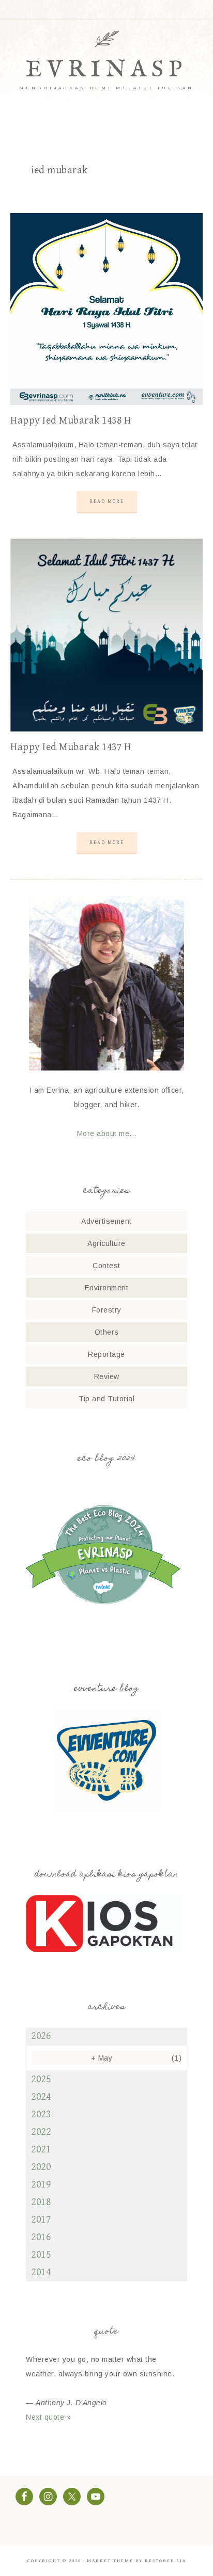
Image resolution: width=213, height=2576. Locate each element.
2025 (41, 2079)
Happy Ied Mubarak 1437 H (71, 747)
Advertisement (106, 1221)
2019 (41, 2185)
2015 (41, 2255)
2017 (41, 2220)
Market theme (110, 2561)
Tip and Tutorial (106, 1399)
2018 (41, 2202)
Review (107, 1376)
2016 (41, 2237)
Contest (106, 1266)
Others (107, 1332)
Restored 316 (165, 2561)
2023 (41, 2115)
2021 (41, 2150)
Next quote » (48, 2417)
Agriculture (106, 1243)
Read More (107, 501)
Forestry (107, 1310)
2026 (41, 2036)
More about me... (107, 1133)
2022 (41, 2132)
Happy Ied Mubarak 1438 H (71, 421)
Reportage (106, 1354)
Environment (107, 1288)
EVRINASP (106, 70)
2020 (41, 2167)
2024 (41, 2097)
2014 (41, 2272)
